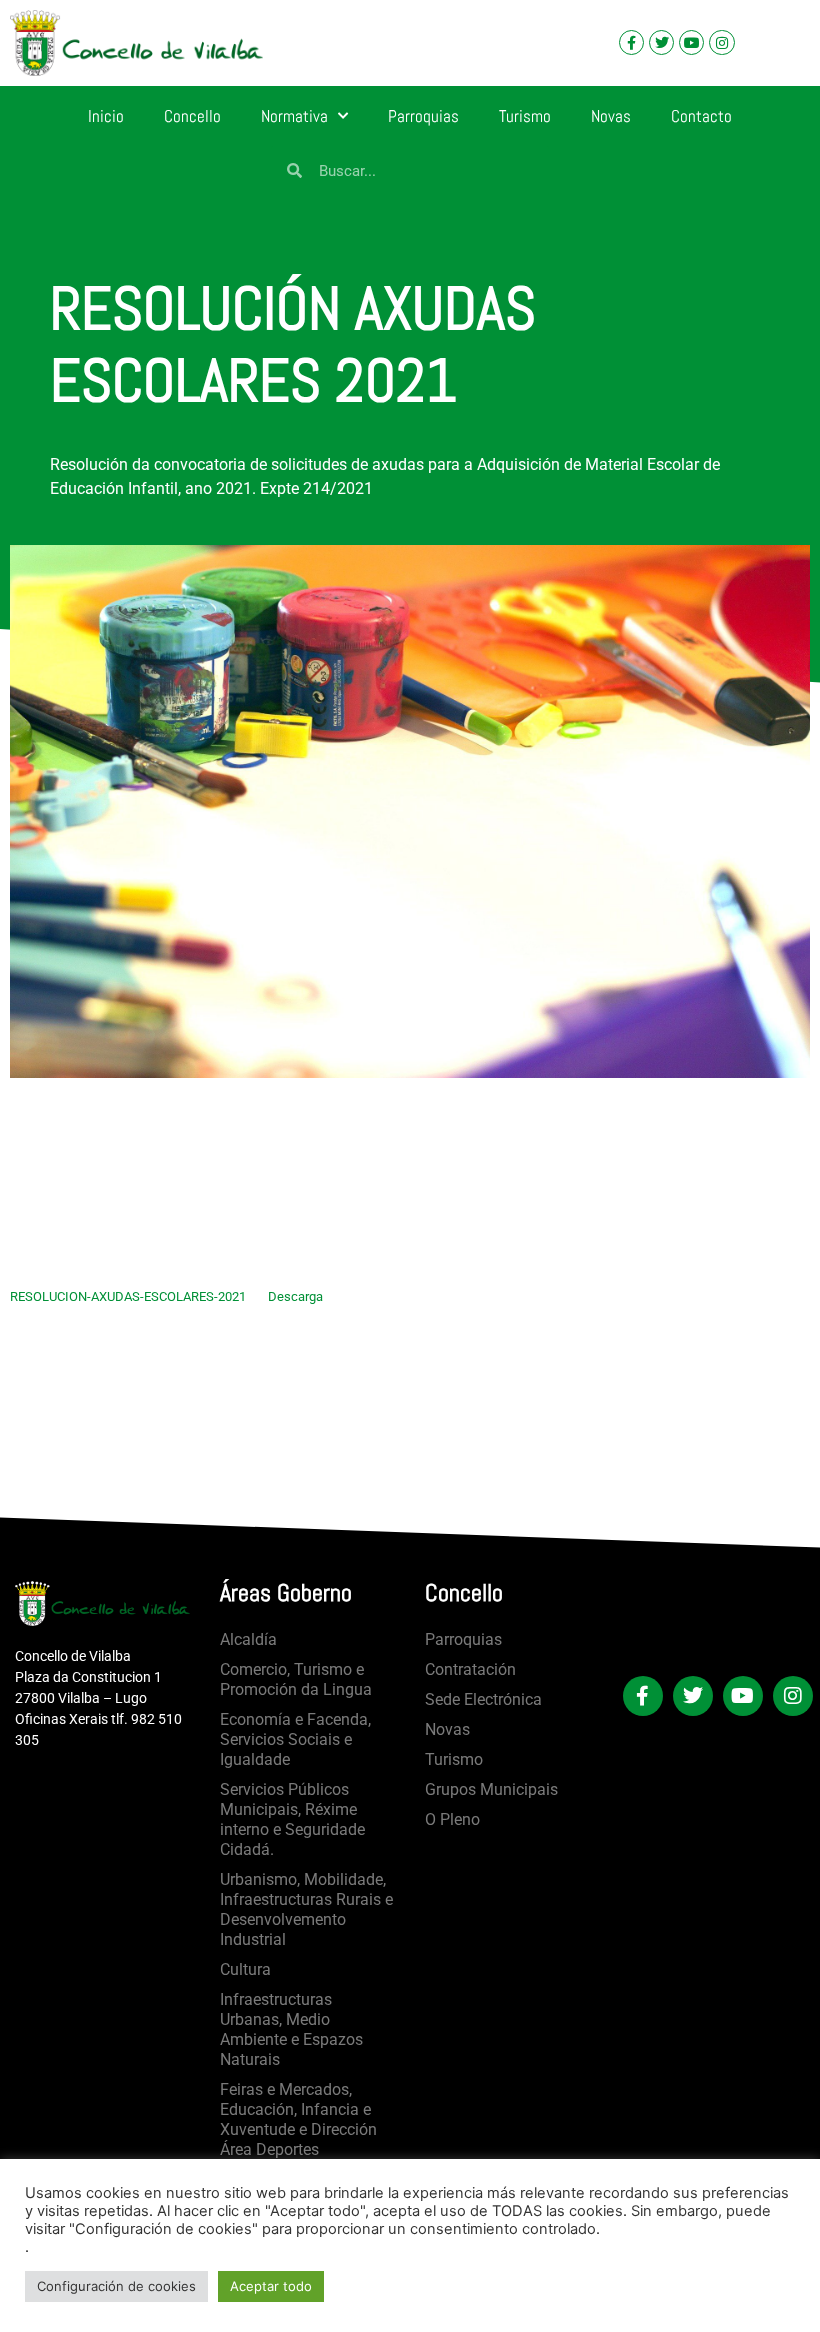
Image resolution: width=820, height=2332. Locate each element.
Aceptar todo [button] (271, 2286)
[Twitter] (661, 42)
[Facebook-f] (631, 42)
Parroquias (423, 116)
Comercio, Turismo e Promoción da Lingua (296, 1679)
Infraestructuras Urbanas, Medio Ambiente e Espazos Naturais (291, 2029)
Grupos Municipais (491, 1789)
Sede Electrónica (483, 1699)
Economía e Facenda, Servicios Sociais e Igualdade (295, 1739)
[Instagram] (721, 42)
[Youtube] (691, 42)
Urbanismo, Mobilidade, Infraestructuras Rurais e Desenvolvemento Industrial (306, 1909)
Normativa (294, 116)
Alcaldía (248, 1639)
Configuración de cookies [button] (116, 2286)
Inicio (106, 116)
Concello (192, 116)
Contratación (470, 1669)
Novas (611, 116)
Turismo (525, 116)
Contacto (701, 116)
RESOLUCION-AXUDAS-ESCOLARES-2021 (128, 1296)
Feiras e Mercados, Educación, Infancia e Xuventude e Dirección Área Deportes (298, 2119)
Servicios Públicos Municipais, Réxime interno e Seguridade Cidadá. (292, 1819)
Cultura (245, 1969)
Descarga (295, 1296)
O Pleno (452, 1819)
